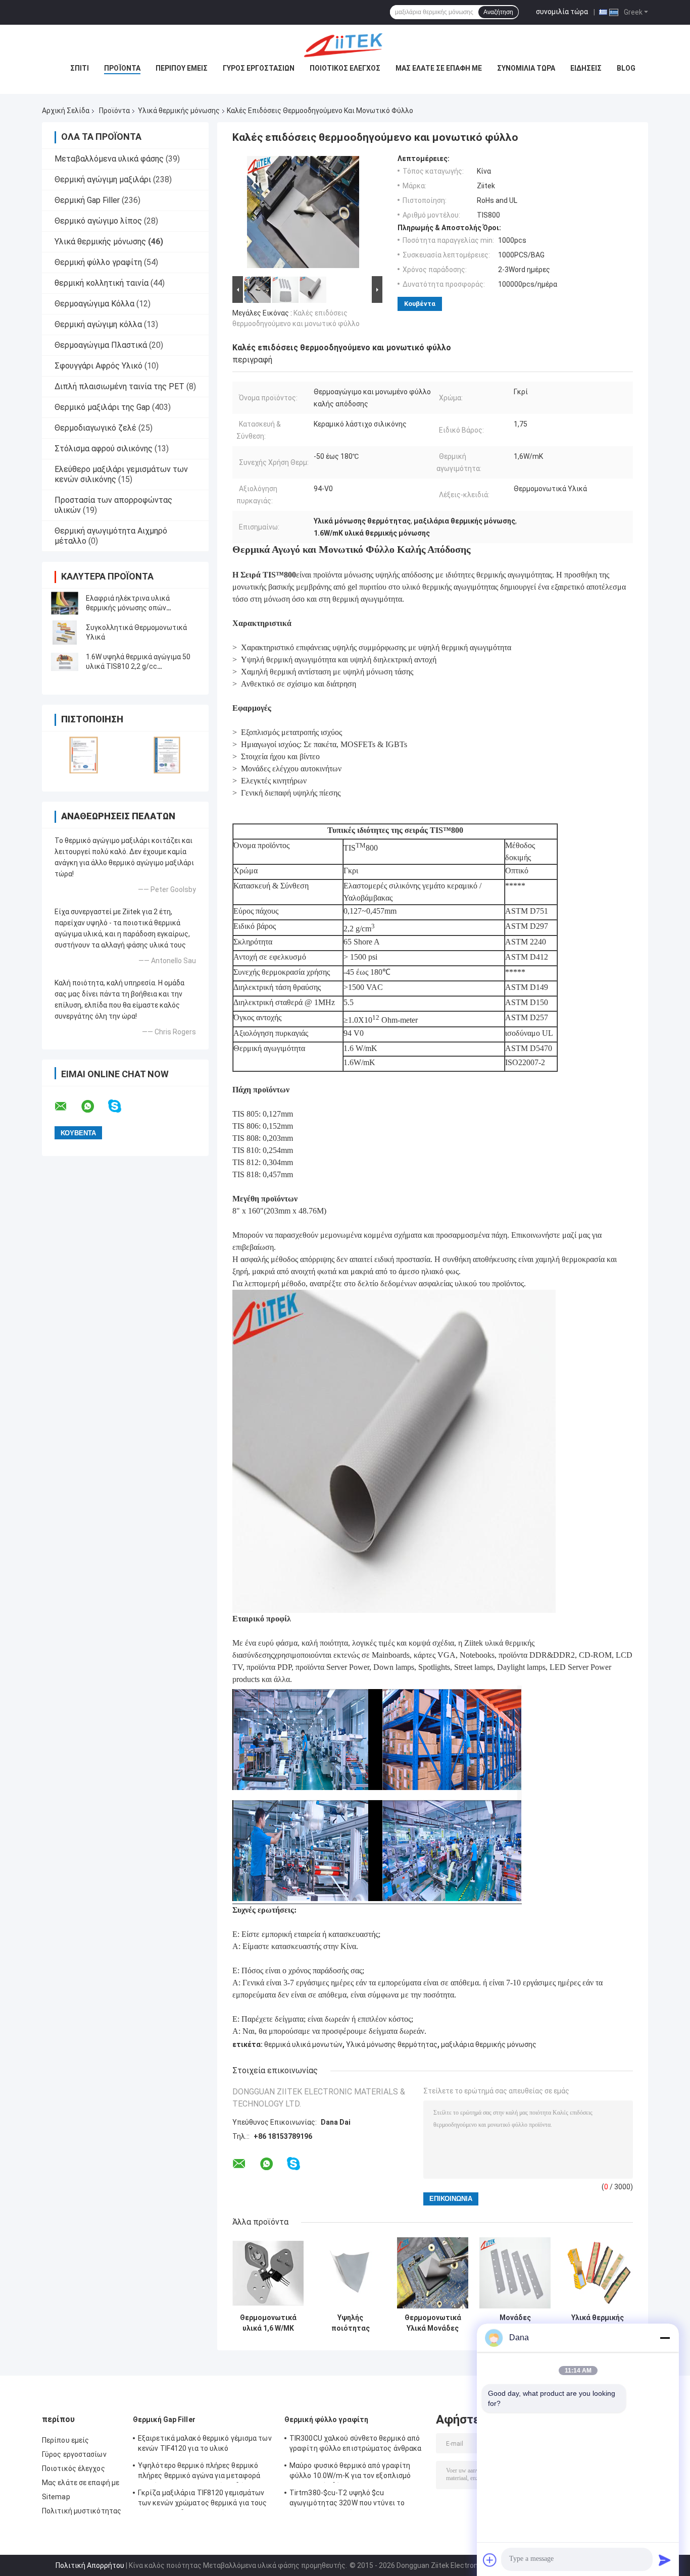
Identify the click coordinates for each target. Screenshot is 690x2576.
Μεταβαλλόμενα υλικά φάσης (109, 159)
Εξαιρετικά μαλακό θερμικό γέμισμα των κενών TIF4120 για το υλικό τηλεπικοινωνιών (205, 2445)
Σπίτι (80, 68)
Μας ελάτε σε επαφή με (439, 68)
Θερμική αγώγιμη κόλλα (98, 324)
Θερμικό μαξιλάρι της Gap (102, 407)
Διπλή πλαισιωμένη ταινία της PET (119, 386)
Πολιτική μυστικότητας (82, 2511)
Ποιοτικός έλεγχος (345, 68)
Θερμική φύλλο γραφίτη (98, 262)
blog (626, 68)
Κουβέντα (420, 304)
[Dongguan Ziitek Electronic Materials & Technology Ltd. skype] (121, 1106)
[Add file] (490, 2560)
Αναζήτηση (498, 12)
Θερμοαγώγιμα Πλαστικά (101, 345)
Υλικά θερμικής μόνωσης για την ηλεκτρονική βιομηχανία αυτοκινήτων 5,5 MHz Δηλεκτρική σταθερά (598, 2323)
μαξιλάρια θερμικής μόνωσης (489, 2044)
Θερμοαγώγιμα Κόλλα (94, 304)
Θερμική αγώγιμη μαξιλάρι (103, 179)
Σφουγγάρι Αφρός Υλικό (98, 366)
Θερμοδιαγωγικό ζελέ (95, 428)
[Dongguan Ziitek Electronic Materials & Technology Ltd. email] (67, 1107)
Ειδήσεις (586, 68)
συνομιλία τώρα (562, 12)
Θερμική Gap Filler (87, 200)
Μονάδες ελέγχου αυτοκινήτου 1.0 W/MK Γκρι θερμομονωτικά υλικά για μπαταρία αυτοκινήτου (515, 2323)
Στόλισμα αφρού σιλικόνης (104, 449)
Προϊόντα (122, 68)
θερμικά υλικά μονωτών (303, 2044)
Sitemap (56, 2497)
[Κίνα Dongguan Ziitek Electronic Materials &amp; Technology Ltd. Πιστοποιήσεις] (84, 755)
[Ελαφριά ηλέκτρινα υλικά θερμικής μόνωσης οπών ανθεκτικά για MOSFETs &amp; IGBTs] (65, 603)
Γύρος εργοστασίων (259, 68)
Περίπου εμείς (182, 68)
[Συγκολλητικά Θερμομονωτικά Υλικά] (65, 633)
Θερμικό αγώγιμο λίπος (98, 221)
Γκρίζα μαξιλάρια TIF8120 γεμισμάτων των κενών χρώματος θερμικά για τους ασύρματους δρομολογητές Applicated (203, 2499)
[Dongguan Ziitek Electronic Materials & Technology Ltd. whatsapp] (94, 1107)
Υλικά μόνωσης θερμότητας (392, 2044)
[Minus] (665, 2338)
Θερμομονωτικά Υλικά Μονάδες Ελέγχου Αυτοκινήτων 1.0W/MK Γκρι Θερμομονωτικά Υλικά (433, 2323)
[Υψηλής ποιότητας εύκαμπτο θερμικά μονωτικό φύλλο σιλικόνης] (350, 2273)
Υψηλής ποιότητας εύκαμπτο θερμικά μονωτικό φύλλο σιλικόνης (350, 2323)
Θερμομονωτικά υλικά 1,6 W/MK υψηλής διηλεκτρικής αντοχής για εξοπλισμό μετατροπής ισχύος (268, 2323)
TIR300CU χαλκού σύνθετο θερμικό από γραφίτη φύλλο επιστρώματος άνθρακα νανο (355, 2445)
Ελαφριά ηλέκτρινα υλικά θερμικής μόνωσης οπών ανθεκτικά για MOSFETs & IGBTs (139, 608)
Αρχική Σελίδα (66, 111)
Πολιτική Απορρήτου (90, 2565)
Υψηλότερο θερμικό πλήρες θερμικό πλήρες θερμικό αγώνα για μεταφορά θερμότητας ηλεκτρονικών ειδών (199, 2472)
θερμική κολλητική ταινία (102, 283)
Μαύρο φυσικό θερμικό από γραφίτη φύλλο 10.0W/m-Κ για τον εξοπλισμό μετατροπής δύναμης (350, 2472)
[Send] (665, 2560)
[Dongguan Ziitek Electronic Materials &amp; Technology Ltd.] (345, 45)
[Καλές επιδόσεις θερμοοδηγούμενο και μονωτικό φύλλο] (303, 214)
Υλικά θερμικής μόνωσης (179, 111)
